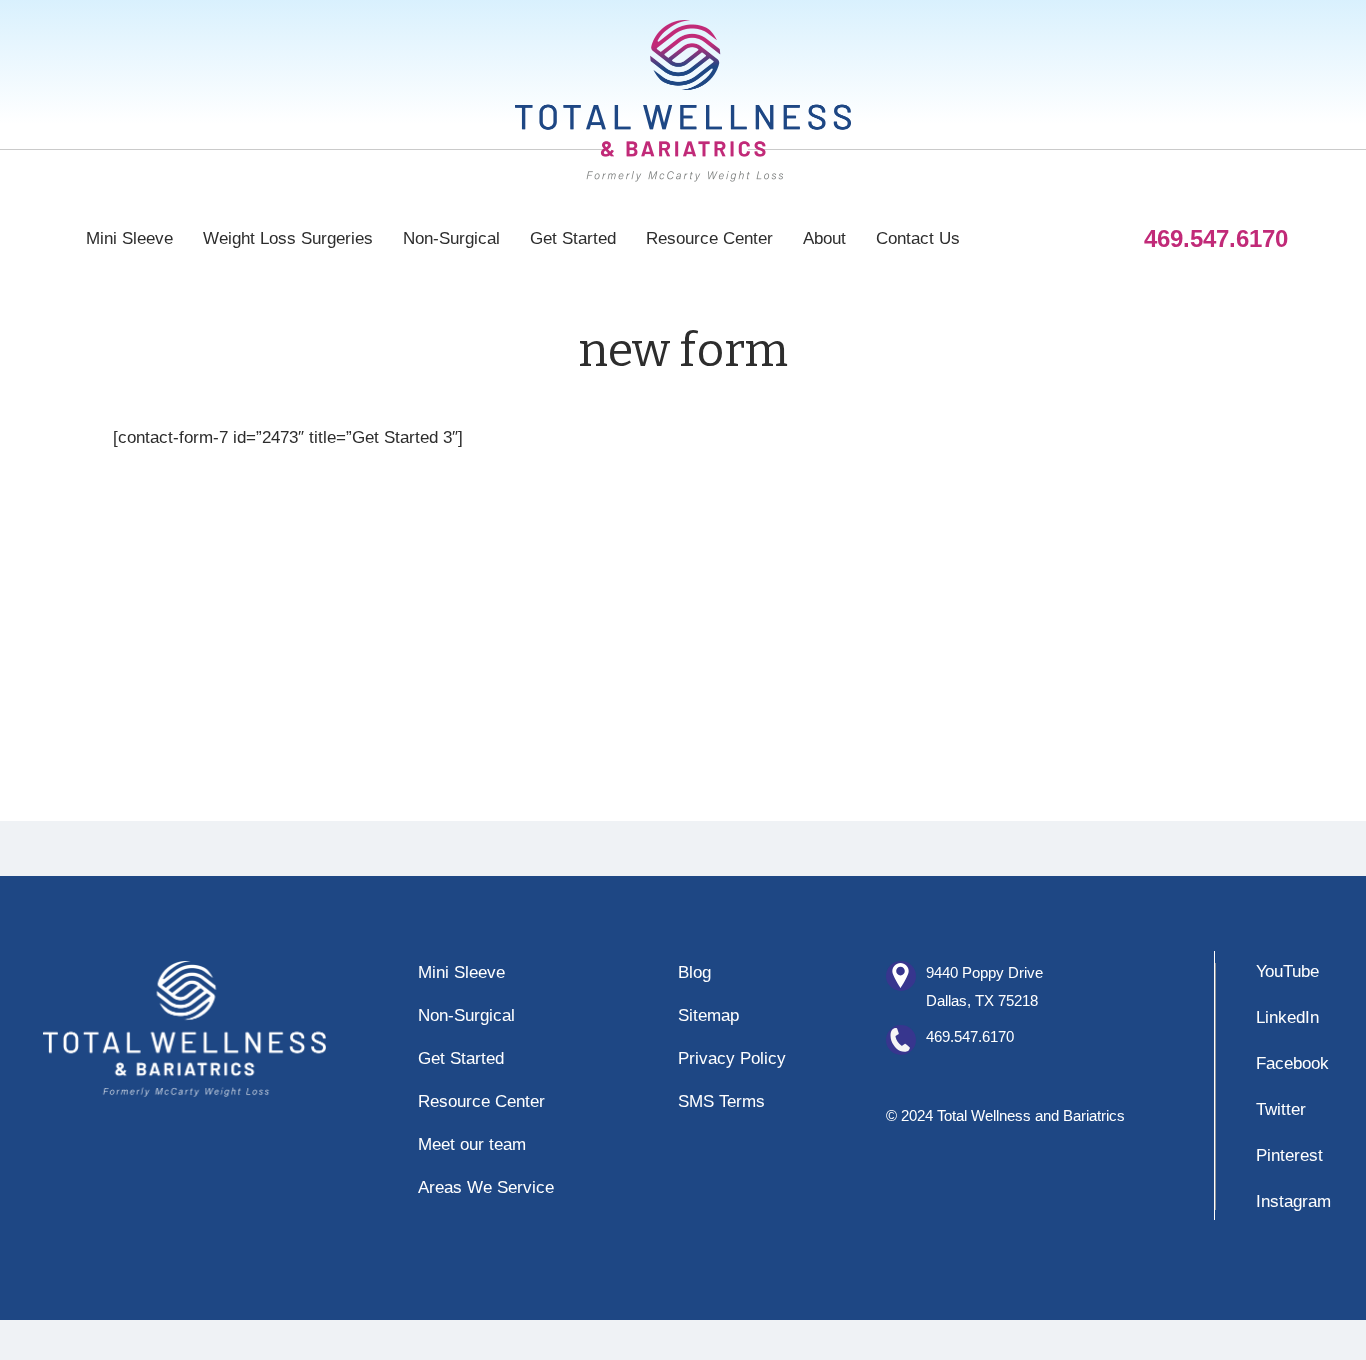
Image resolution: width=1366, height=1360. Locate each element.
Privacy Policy (732, 1058)
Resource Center (709, 238)
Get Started (573, 238)
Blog (694, 972)
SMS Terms (721, 1101)
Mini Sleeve (129, 238)
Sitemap (708, 1015)
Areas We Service (486, 1187)
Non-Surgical (451, 238)
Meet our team (472, 1144)
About (824, 238)
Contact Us (918, 238)
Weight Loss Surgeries (288, 238)
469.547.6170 (970, 1036)
